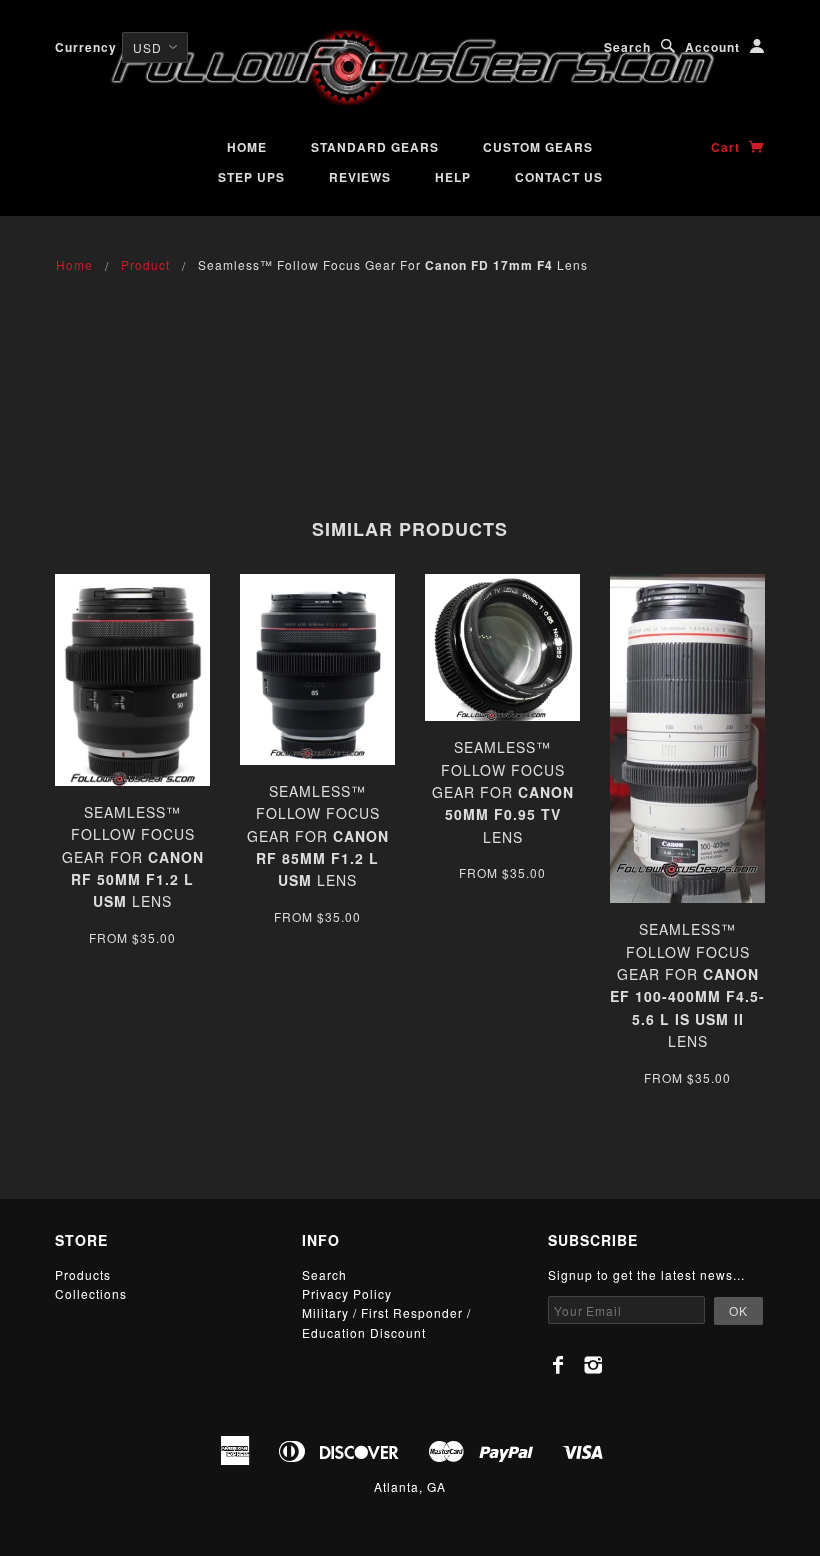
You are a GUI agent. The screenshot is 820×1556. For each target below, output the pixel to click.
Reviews (360, 177)
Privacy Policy (347, 1293)
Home (247, 147)
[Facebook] (558, 1365)
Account (712, 47)
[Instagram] (593, 1365)
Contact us (559, 177)
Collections (91, 1293)
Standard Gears (375, 147)
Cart (727, 147)
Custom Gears (538, 147)
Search (627, 47)
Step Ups (251, 177)
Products (83, 1274)
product (145, 264)
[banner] (409, 67)
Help (453, 177)
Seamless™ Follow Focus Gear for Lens (133, 857)
